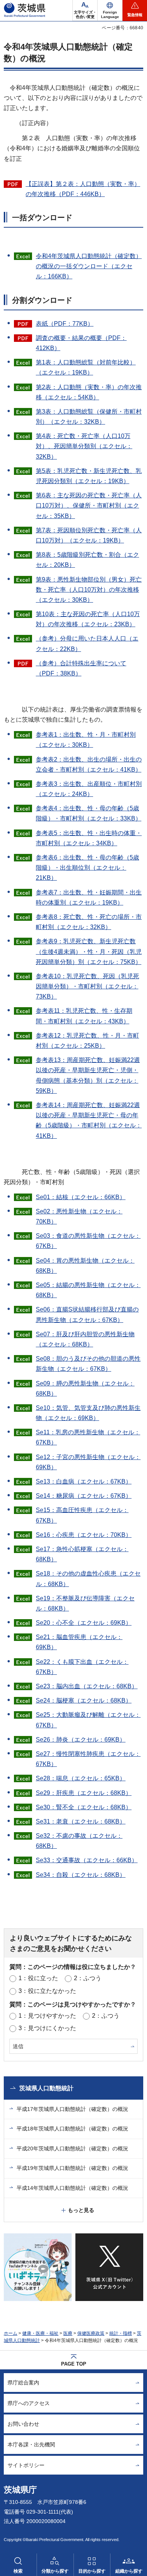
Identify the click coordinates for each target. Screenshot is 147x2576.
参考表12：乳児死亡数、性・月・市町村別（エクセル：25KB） (87, 1041)
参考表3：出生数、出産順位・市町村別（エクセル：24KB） (89, 789)
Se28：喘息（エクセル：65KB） (81, 1778)
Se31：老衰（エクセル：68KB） (81, 1821)
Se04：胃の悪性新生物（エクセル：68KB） (85, 1266)
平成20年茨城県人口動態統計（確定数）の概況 (72, 2148)
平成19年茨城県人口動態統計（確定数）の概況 (72, 2168)
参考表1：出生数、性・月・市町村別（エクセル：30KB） (86, 740)
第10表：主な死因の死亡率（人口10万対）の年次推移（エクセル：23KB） (88, 619)
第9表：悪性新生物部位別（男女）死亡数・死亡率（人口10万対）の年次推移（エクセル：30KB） (89, 590)
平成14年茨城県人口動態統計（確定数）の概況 (72, 2188)
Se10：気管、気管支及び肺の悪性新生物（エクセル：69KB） (88, 1413)
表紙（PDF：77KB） (65, 324)
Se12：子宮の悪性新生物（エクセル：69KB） (88, 1462)
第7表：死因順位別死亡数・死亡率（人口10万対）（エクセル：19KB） (89, 535)
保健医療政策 (91, 2333)
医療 (68, 2333)
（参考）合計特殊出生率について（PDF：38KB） (81, 668)
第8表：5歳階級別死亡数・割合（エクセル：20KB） (87, 560)
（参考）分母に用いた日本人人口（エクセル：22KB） (87, 644)
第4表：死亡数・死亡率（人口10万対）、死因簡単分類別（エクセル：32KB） (84, 446)
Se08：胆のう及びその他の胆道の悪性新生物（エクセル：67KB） (88, 1364)
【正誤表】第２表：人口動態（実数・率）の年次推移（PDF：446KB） (83, 189)
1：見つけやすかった (47, 2016)
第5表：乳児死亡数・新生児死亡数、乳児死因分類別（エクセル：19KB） (89, 476)
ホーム (11, 2333)
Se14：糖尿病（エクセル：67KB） (84, 1496)
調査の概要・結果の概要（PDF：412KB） (81, 343)
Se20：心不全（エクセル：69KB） (84, 1623)
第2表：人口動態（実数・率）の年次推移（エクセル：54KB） (89, 392)
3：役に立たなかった (47, 1991)
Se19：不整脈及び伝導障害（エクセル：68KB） (85, 1603)
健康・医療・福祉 (40, 2333)
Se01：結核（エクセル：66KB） (81, 1197)
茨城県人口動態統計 (46, 2088)
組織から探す (129, 2571)
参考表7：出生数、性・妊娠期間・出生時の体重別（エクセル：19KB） (89, 897)
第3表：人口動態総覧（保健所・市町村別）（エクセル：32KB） (89, 417)
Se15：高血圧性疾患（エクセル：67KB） (82, 1515)
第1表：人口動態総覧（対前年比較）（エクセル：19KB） (86, 367)
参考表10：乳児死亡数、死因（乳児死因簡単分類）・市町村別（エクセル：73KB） (87, 986)
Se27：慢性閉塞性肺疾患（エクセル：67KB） (88, 1759)
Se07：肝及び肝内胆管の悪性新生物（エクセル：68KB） (85, 1339)
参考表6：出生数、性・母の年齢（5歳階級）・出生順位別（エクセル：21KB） (87, 868)
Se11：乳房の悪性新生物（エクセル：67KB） (88, 1437)
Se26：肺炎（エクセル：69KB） (81, 1740)
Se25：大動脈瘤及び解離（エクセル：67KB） (88, 1720)
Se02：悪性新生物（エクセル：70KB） (79, 1216)
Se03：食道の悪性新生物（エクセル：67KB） (88, 1241)
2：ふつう (88, 1978)
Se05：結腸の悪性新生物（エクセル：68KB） (88, 1290)
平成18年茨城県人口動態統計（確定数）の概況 (72, 2129)
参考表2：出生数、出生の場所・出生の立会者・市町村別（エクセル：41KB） (89, 764)
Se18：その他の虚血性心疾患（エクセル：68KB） (88, 1579)
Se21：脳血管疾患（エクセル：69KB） (79, 1642)
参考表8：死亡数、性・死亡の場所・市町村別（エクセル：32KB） (89, 922)
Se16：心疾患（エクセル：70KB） (84, 1535)
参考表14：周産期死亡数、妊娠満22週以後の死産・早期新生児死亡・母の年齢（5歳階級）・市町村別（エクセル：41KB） (89, 1120)
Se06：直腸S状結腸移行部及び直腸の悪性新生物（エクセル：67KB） (87, 1314)
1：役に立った (38, 1978)
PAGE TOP (74, 2364)
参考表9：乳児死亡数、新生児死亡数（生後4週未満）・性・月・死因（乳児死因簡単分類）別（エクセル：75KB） (89, 951)
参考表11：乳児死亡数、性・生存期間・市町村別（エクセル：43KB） (84, 1016)
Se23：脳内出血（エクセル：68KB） (87, 1686)
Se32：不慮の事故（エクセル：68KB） (79, 1841)
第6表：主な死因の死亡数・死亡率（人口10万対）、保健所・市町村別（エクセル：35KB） (89, 505)
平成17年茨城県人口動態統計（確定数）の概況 (72, 2109)
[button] (110, 11)
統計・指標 (121, 2333)
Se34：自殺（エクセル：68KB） (81, 1875)
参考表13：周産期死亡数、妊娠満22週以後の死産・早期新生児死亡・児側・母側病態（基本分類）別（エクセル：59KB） (88, 1075)
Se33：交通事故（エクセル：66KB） (87, 1860)
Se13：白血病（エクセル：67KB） (84, 1481)
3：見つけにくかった (47, 2028)
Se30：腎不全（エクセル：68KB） (84, 1807)
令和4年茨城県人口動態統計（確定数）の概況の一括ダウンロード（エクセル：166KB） (89, 266)
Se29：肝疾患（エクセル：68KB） (84, 1793)
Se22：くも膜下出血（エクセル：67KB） (82, 1667)
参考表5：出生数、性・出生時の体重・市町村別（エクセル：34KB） (89, 838)
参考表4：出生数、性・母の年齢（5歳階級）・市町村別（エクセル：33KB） (89, 813)
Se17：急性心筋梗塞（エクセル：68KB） (82, 1554)
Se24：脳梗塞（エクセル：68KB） (84, 1700)
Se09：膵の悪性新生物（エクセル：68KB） (85, 1388)
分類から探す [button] (55, 2571)
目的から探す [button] (92, 2571)
